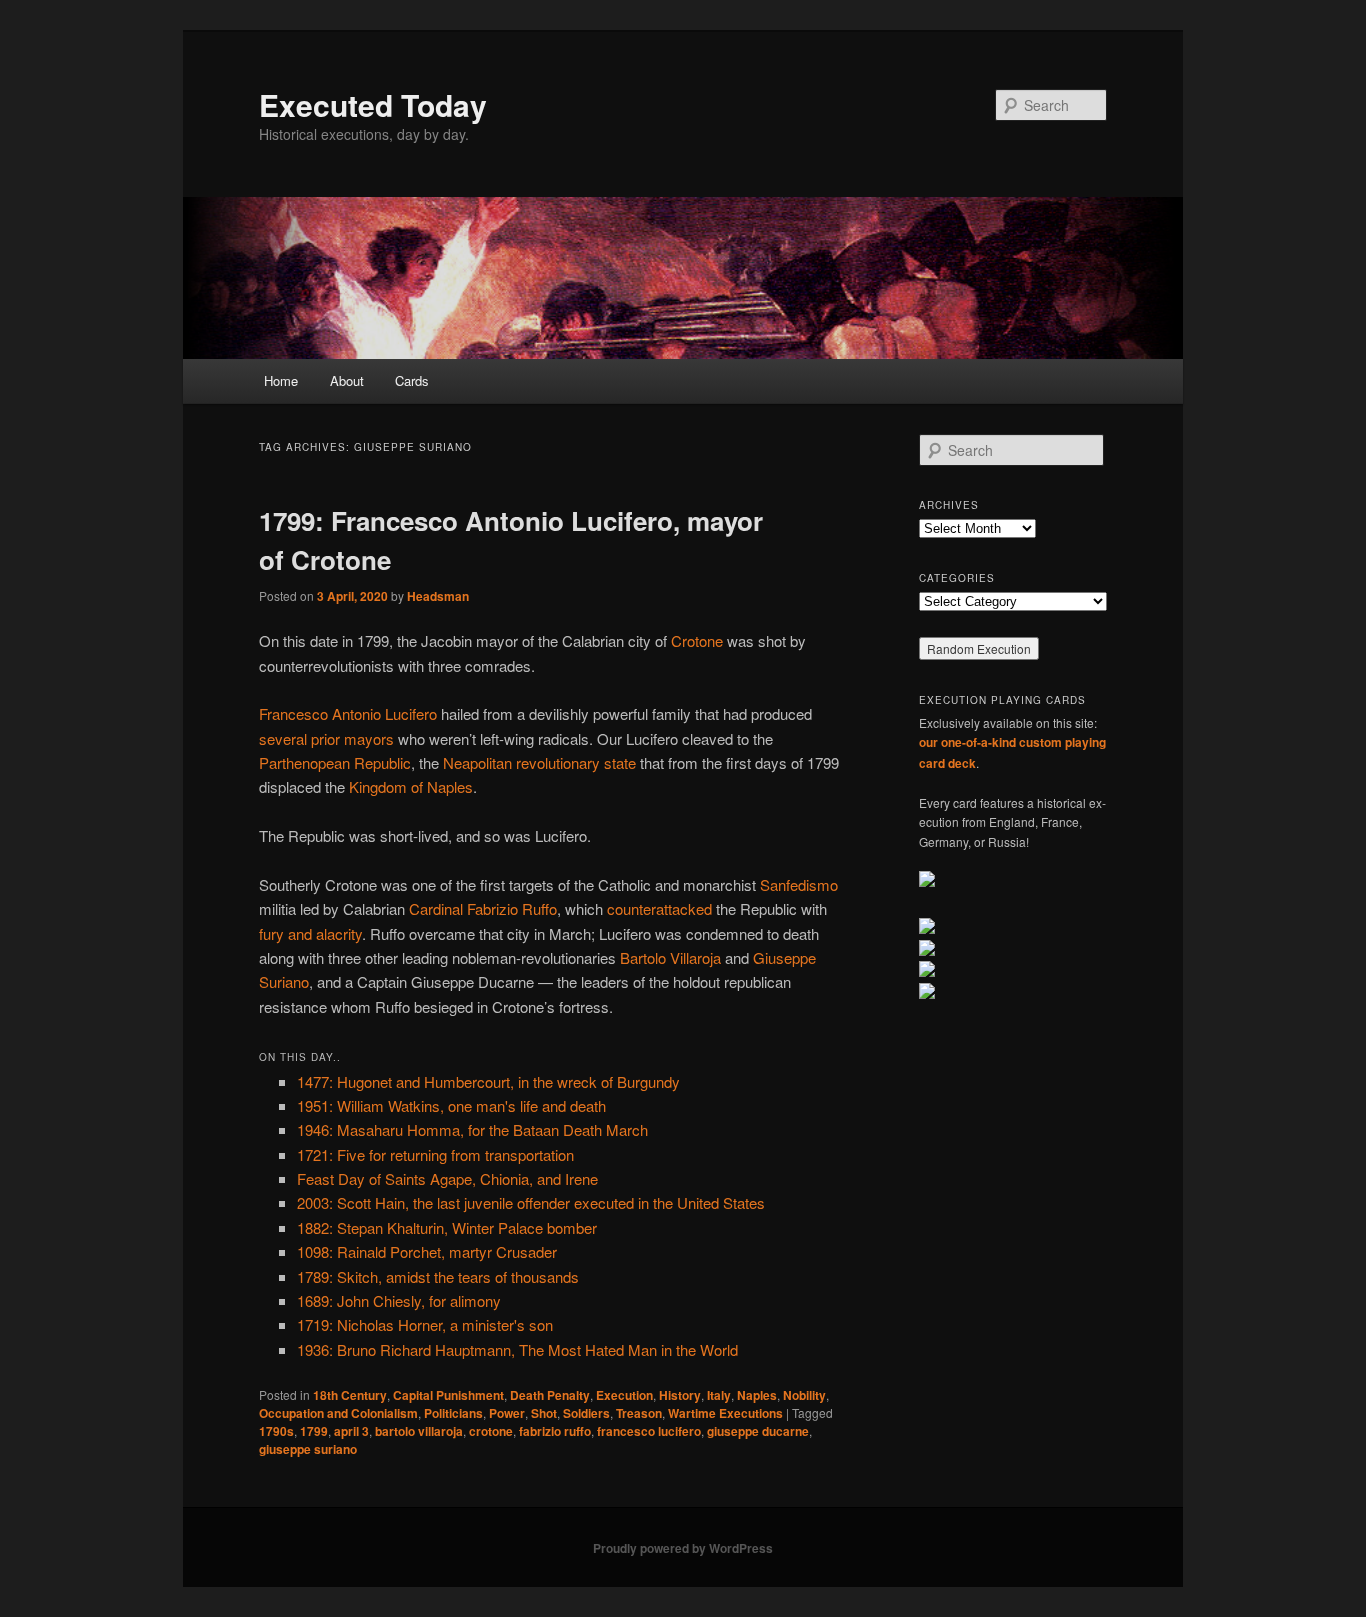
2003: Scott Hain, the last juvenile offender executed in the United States (531, 1202)
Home (281, 380)
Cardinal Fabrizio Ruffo (483, 908)
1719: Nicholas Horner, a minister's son (425, 1324)
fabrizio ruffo (555, 1431)
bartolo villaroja (419, 1431)
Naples (757, 1395)
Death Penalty (550, 1395)
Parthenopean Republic (335, 762)
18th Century (350, 1395)
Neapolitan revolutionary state (539, 762)
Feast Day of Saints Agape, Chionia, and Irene (447, 1178)
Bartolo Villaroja (670, 957)
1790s (276, 1431)
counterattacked (659, 908)
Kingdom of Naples (411, 786)
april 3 (351, 1431)
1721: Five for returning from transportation (435, 1154)
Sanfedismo (799, 884)
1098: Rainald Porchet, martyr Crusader (427, 1251)
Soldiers (586, 1413)
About (347, 380)
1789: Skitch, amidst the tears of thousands (438, 1276)
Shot (544, 1413)
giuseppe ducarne (758, 1431)
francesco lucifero (649, 1431)
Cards (412, 380)
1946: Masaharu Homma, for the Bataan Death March (472, 1129)
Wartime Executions (725, 1413)
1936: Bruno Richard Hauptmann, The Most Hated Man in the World (517, 1349)
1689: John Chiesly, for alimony (399, 1300)
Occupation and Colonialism (338, 1413)
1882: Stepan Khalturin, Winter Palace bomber (447, 1227)
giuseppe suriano (308, 1449)
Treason (639, 1413)
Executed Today (373, 104)
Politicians (453, 1413)
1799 (314, 1431)
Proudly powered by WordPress (683, 1548)
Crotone (697, 640)
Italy (719, 1395)
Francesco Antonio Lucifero (348, 713)
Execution (624, 1395)
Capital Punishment (448, 1395)
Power (507, 1413)
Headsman (438, 596)
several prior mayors (326, 738)
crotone (491, 1431)
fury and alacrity (310, 933)
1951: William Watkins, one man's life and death (451, 1105)
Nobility (804, 1395)
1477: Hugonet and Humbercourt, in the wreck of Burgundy (488, 1081)
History (680, 1395)
